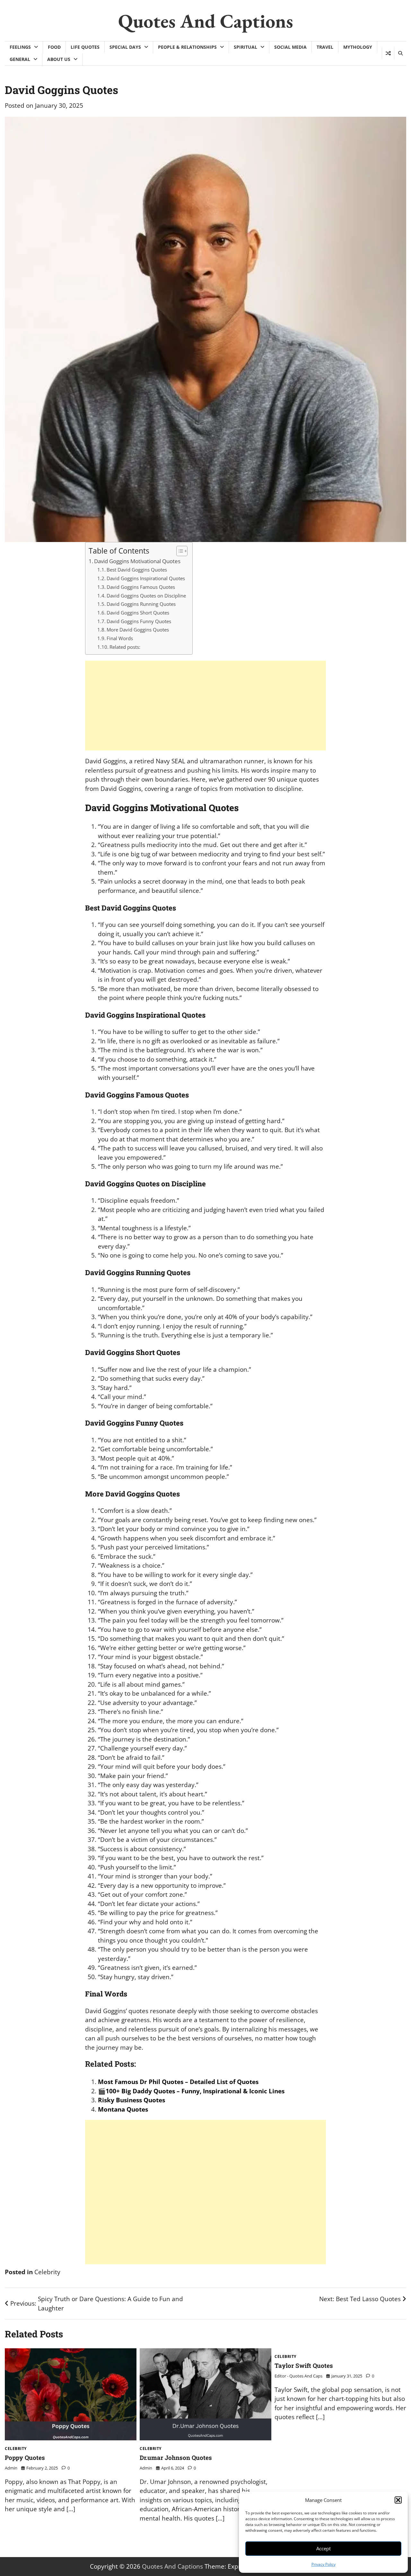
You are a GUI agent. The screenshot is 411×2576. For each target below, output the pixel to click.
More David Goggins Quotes (138, 630)
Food (54, 47)
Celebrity (47, 2272)
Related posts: (125, 647)
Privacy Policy (324, 2564)
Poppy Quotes (25, 2457)
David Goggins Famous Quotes (141, 587)
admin (11, 2468)
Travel (325, 47)
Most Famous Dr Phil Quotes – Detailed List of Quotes (178, 2082)
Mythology (358, 47)
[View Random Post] (388, 53)
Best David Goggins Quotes (137, 570)
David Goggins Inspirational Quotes (146, 578)
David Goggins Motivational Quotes (137, 561)
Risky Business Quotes (131, 2100)
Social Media (290, 47)
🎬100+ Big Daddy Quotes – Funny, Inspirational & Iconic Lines (191, 2091)
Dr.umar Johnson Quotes (176, 2457)
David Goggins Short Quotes (138, 613)
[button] (398, 2500)
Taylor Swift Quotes (304, 2365)
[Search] (400, 53)
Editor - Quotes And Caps (298, 2376)
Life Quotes (85, 47)
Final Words (120, 638)
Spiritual (245, 47)
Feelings (20, 47)
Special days (125, 47)
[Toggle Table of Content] (179, 551)
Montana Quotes (123, 2109)
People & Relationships (187, 47)
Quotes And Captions (206, 21)
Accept (324, 2548)
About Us (59, 59)
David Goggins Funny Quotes (139, 621)
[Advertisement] (205, 706)
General (20, 59)
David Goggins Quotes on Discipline (146, 596)
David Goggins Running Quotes (141, 604)
